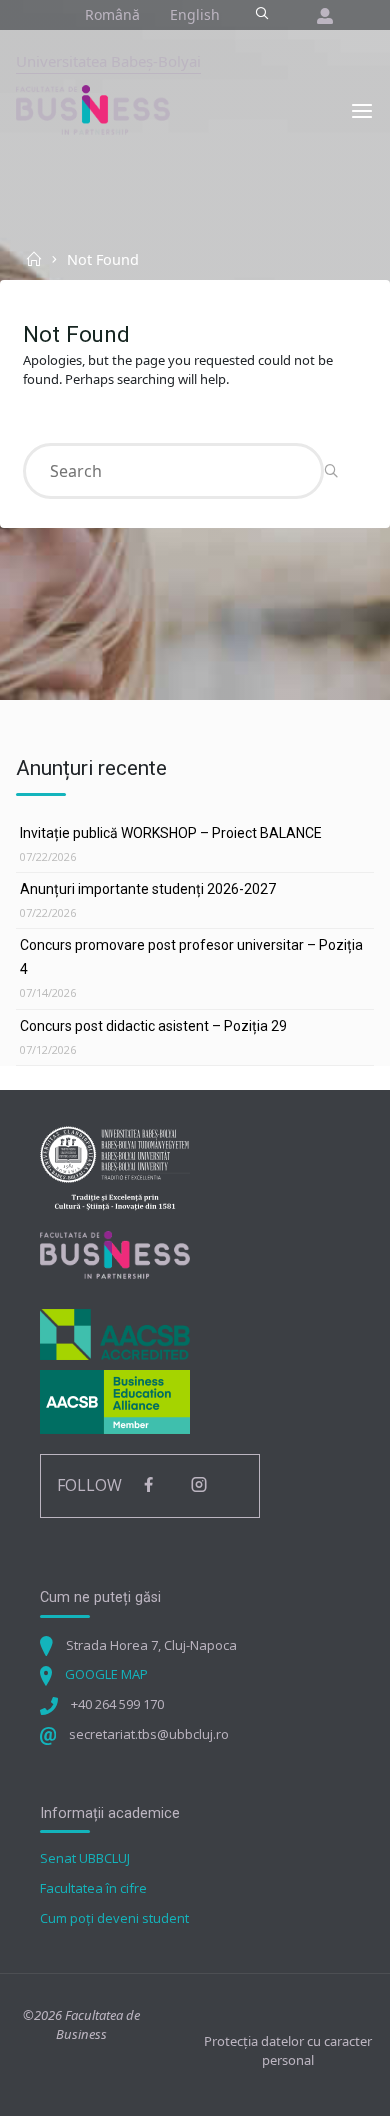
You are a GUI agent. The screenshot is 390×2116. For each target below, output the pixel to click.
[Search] (261, 14)
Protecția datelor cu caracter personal (288, 2051)
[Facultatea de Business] (93, 109)
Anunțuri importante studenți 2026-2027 (148, 889)
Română (112, 14)
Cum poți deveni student (114, 1918)
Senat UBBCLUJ (85, 1858)
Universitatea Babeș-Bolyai (108, 61)
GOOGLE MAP (106, 1674)
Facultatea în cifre (93, 1888)
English (195, 14)
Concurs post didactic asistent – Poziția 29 (153, 1026)
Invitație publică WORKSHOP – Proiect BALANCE (171, 833)
